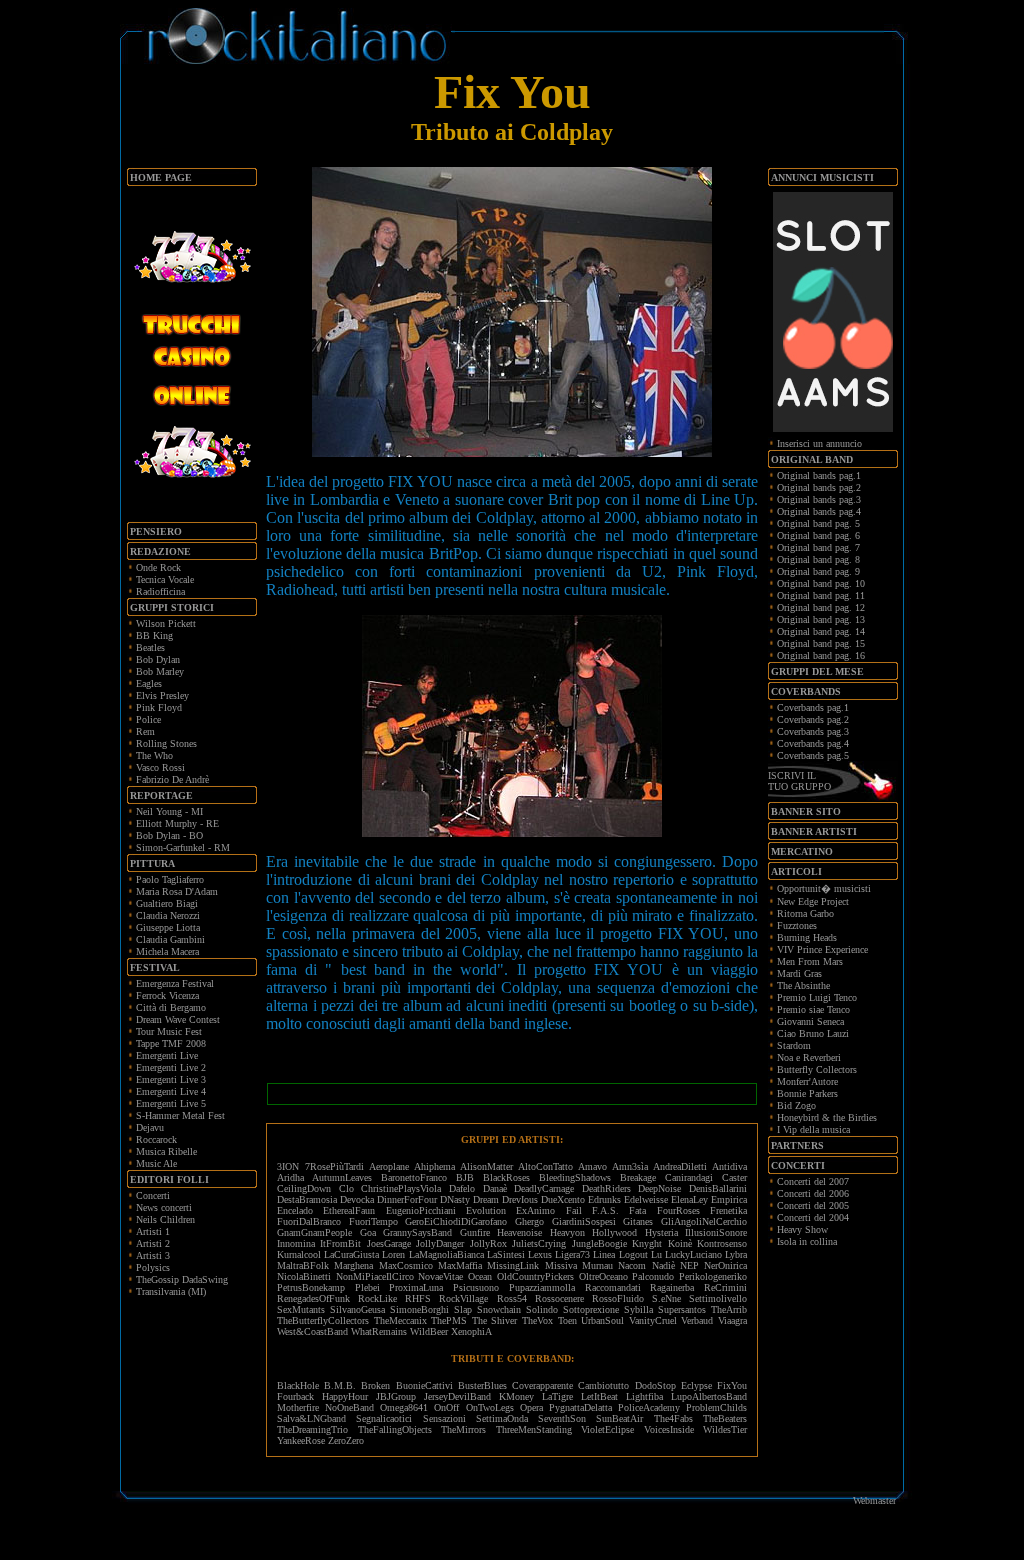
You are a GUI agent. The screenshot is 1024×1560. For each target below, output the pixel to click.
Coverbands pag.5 (813, 755)
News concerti (164, 1207)
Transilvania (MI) (171, 1291)
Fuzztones (797, 925)
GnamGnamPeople (314, 1232)
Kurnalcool (299, 1254)
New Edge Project (813, 901)
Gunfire (475, 1232)
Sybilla (638, 1309)
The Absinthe (803, 985)
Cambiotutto (603, 1385)
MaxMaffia (460, 1265)
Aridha (290, 1177)
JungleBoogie (599, 1243)
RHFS (418, 1298)
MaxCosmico (406, 1265)
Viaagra (732, 1320)
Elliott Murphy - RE (177, 823)
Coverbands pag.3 (813, 731)
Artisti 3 (153, 1255)
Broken (375, 1385)
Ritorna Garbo (805, 913)
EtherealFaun (349, 1210)
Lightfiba (644, 1396)
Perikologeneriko (713, 1276)
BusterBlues (482, 1385)
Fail (574, 1210)
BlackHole (298, 1385)
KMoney (516, 1396)
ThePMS (449, 1320)
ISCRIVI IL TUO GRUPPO (799, 781)
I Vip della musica (813, 1129)
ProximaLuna (416, 1287)
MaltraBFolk (303, 1265)
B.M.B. (340, 1385)
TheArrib (729, 1309)
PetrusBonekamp (311, 1287)
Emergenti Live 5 (171, 1103)
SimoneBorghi (419, 1309)
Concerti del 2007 (813, 1181)
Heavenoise (519, 1232)
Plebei (367, 1287)
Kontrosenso (722, 1243)
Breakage (638, 1177)
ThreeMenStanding (534, 1429)
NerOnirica (725, 1265)
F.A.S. (605, 1210)
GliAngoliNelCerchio (704, 1221)
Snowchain (499, 1309)
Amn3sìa (630, 1166)
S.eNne (666, 1298)
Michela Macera (167, 951)
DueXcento (563, 1199)
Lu (656, 1254)
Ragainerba (672, 1287)
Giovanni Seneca (810, 1021)
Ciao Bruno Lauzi (813, 1033)
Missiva (561, 1265)
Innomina (296, 1243)
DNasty (455, 1199)
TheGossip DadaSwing (182, 1279)
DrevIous (520, 1199)
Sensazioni (444, 1418)
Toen (567, 1320)
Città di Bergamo (171, 1007)
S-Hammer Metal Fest (180, 1115)
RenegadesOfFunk (313, 1298)
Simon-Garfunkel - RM (183, 847)
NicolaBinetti (304, 1276)
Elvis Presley (162, 695)
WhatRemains (379, 1331)
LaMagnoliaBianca (446, 1254)
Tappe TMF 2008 (171, 1043)
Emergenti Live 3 (171, 1079)
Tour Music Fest (169, 1031)
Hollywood (614, 1232)
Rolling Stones (166, 743)
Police (148, 719)
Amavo (592, 1166)
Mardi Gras (799, 973)
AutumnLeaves (342, 1177)
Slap (463, 1309)
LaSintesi (506, 1254)
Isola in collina (807, 1241)
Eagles (149, 683)
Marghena (353, 1265)
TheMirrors (463, 1429)
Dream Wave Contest (178, 1019)
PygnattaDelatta (580, 1407)
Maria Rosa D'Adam (177, 891)
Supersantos (682, 1309)
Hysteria (661, 1232)
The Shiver (495, 1320)
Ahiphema (434, 1166)
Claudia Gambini (170, 939)
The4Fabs (673, 1418)
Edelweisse (646, 1199)
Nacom (632, 1265)
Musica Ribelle (166, 1151)
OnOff (446, 1407)
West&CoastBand (312, 1331)
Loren (393, 1254)
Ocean (480, 1276)
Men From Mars (810, 961)
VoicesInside (669, 1429)
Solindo (542, 1309)
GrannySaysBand (417, 1232)
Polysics (153, 1267)
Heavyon (567, 1232)
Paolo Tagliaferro (170, 879)
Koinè (680, 1243)
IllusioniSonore (716, 1232)
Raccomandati (613, 1287)
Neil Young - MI (169, 811)
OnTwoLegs (490, 1407)
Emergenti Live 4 (171, 1091)
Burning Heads (807, 937)
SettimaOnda (502, 1418)
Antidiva (729, 1166)
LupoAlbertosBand (709, 1396)
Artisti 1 (153, 1231)
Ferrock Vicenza (167, 995)
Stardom (794, 1045)
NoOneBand (349, 1407)
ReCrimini (725, 1287)
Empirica (729, 1199)
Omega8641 (404, 1407)
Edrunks (604, 1199)
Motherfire (298, 1407)
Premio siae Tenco (813, 1009)
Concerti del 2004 (813, 1217)
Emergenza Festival (175, 983)
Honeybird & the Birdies (827, 1117)
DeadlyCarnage (544, 1188)
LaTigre (557, 1396)
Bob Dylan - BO (169, 835)
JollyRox (488, 1243)
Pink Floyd (159, 707)
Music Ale (156, 1163)
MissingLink (513, 1265)
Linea (604, 1254)
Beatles (150, 647)
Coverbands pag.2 (813, 719)
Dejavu (150, 1127)
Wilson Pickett (166, 623)
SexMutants (301, 1309)
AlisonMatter (486, 1166)
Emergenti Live (167, 1055)
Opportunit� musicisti (824, 888)
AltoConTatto (545, 1166)
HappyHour (345, 1396)
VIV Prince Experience (822, 949)
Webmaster (874, 1500)
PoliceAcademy (649, 1407)
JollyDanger (440, 1243)
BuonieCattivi (424, 1385)
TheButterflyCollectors (323, 1320)
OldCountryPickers (535, 1276)
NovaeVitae (440, 1276)
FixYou (732, 1385)
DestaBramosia (307, 1199)
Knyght (647, 1243)
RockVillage (463, 1298)
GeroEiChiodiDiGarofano (456, 1221)
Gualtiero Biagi (167, 903)
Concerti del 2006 (813, 1193)
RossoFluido (618, 1298)
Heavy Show (802, 1229)
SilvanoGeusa (357, 1309)
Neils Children (165, 1219)
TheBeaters (725, 1418)
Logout (633, 1254)
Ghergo (529, 1221)
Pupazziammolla (542, 1287)
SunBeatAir (619, 1418)
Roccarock (156, 1139)
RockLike (377, 1298)
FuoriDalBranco (309, 1221)
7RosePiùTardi (334, 1166)
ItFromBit (340, 1243)
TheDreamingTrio (312, 1429)
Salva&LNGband (316, 1418)
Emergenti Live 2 (171, 1067)
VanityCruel (653, 1320)
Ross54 (512, 1298)
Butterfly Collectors (817, 1069)
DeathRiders (606, 1188)
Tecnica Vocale (165, 579)
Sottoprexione (591, 1309)
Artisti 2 (153, 1243)
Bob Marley (160, 671)
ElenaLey (689, 1199)
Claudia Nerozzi (168, 915)
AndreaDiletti (680, 1166)
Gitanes (638, 1221)
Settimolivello (718, 1298)
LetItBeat (599, 1396)
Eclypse (696, 1385)
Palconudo (653, 1276)
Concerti (153, 1195)
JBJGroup (396, 1396)
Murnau (597, 1265)
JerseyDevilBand (457, 1396)
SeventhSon (562, 1418)
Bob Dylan (158, 659)
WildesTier (725, 1429)
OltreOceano (603, 1276)
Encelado (295, 1210)
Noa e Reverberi (809, 1057)
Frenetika (728, 1210)
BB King (154, 635)
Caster (734, 1177)
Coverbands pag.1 (813, 707)
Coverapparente (542, 1385)
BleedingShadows (575, 1177)
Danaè (495, 1188)
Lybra (736, 1254)
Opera (531, 1407)
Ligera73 (572, 1254)
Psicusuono (476, 1287)
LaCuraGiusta (351, 1254)
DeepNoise (659, 1188)
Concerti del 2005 (813, 1205)
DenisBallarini (718, 1188)
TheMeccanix (400, 1320)
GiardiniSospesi (584, 1221)
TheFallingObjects (395, 1429)
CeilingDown (304, 1188)
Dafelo (462, 1188)
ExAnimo (535, 1210)
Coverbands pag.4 (813, 743)
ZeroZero (346, 1440)
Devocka (357, 1199)
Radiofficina (160, 591)
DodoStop (655, 1385)
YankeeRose (301, 1440)
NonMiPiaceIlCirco (375, 1276)
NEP (689, 1265)
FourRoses (678, 1210)
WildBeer (429, 1331)
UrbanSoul (602, 1320)
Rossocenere (559, 1298)
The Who (154, 755)
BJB (465, 1177)
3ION (288, 1166)
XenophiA (471, 1331)
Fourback (295, 1396)
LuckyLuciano (693, 1254)
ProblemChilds (716, 1407)
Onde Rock (158, 567)
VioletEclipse (607, 1429)
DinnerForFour (407, 1199)
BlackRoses (506, 1177)
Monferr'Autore (807, 1081)
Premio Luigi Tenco (817, 997)
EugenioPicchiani (421, 1210)
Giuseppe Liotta (168, 927)
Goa (368, 1232)
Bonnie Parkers (807, 1093)
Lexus (540, 1254)
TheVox (537, 1320)
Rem (145, 731)
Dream (486, 1199)
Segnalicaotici (384, 1418)
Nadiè (663, 1265)
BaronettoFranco (414, 1177)
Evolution (486, 1210)
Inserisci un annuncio (819, 443)
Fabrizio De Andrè (172, 779)
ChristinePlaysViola (401, 1188)
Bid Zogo (796, 1105)
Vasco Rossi (160, 767)
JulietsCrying (539, 1243)
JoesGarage (389, 1243)
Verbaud (697, 1320)
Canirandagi (689, 1177)
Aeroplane (389, 1166)
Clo (346, 1188)
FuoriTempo (373, 1221)
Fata (637, 1210)
